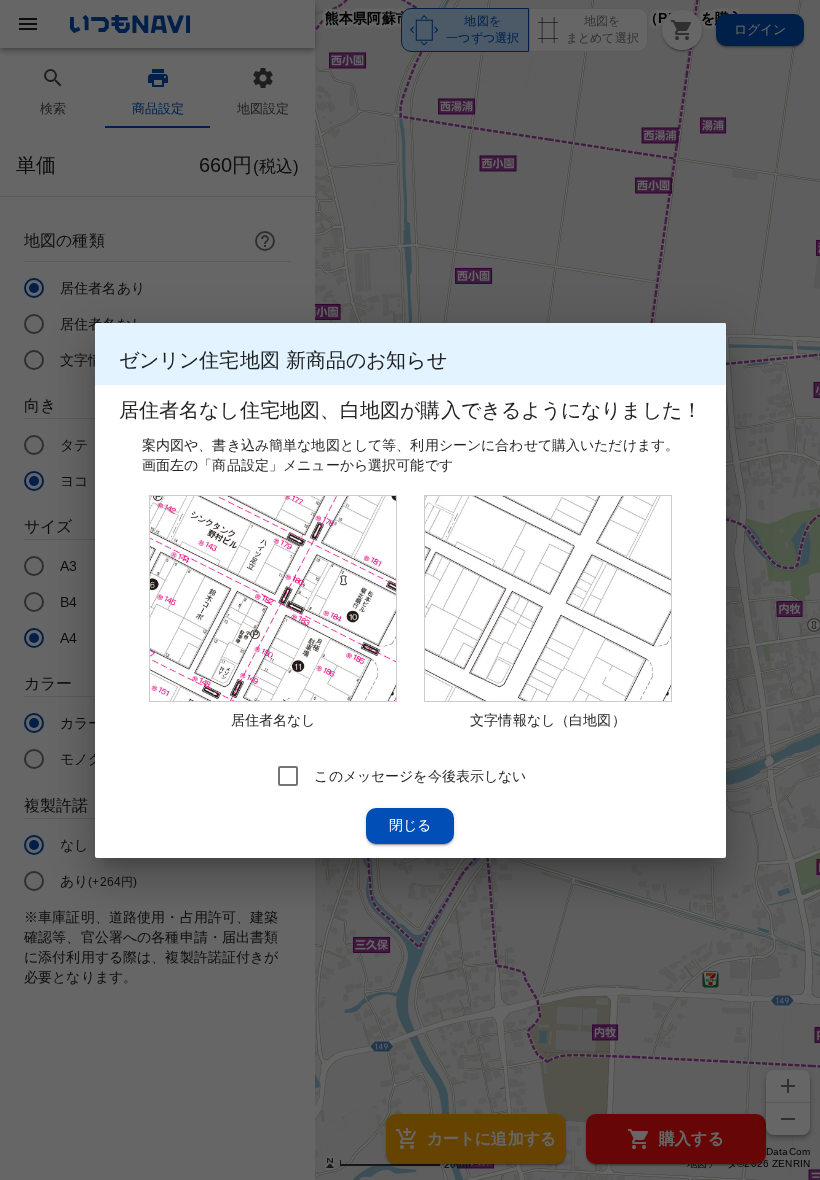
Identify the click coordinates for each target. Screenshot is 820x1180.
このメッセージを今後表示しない (420, 775)
